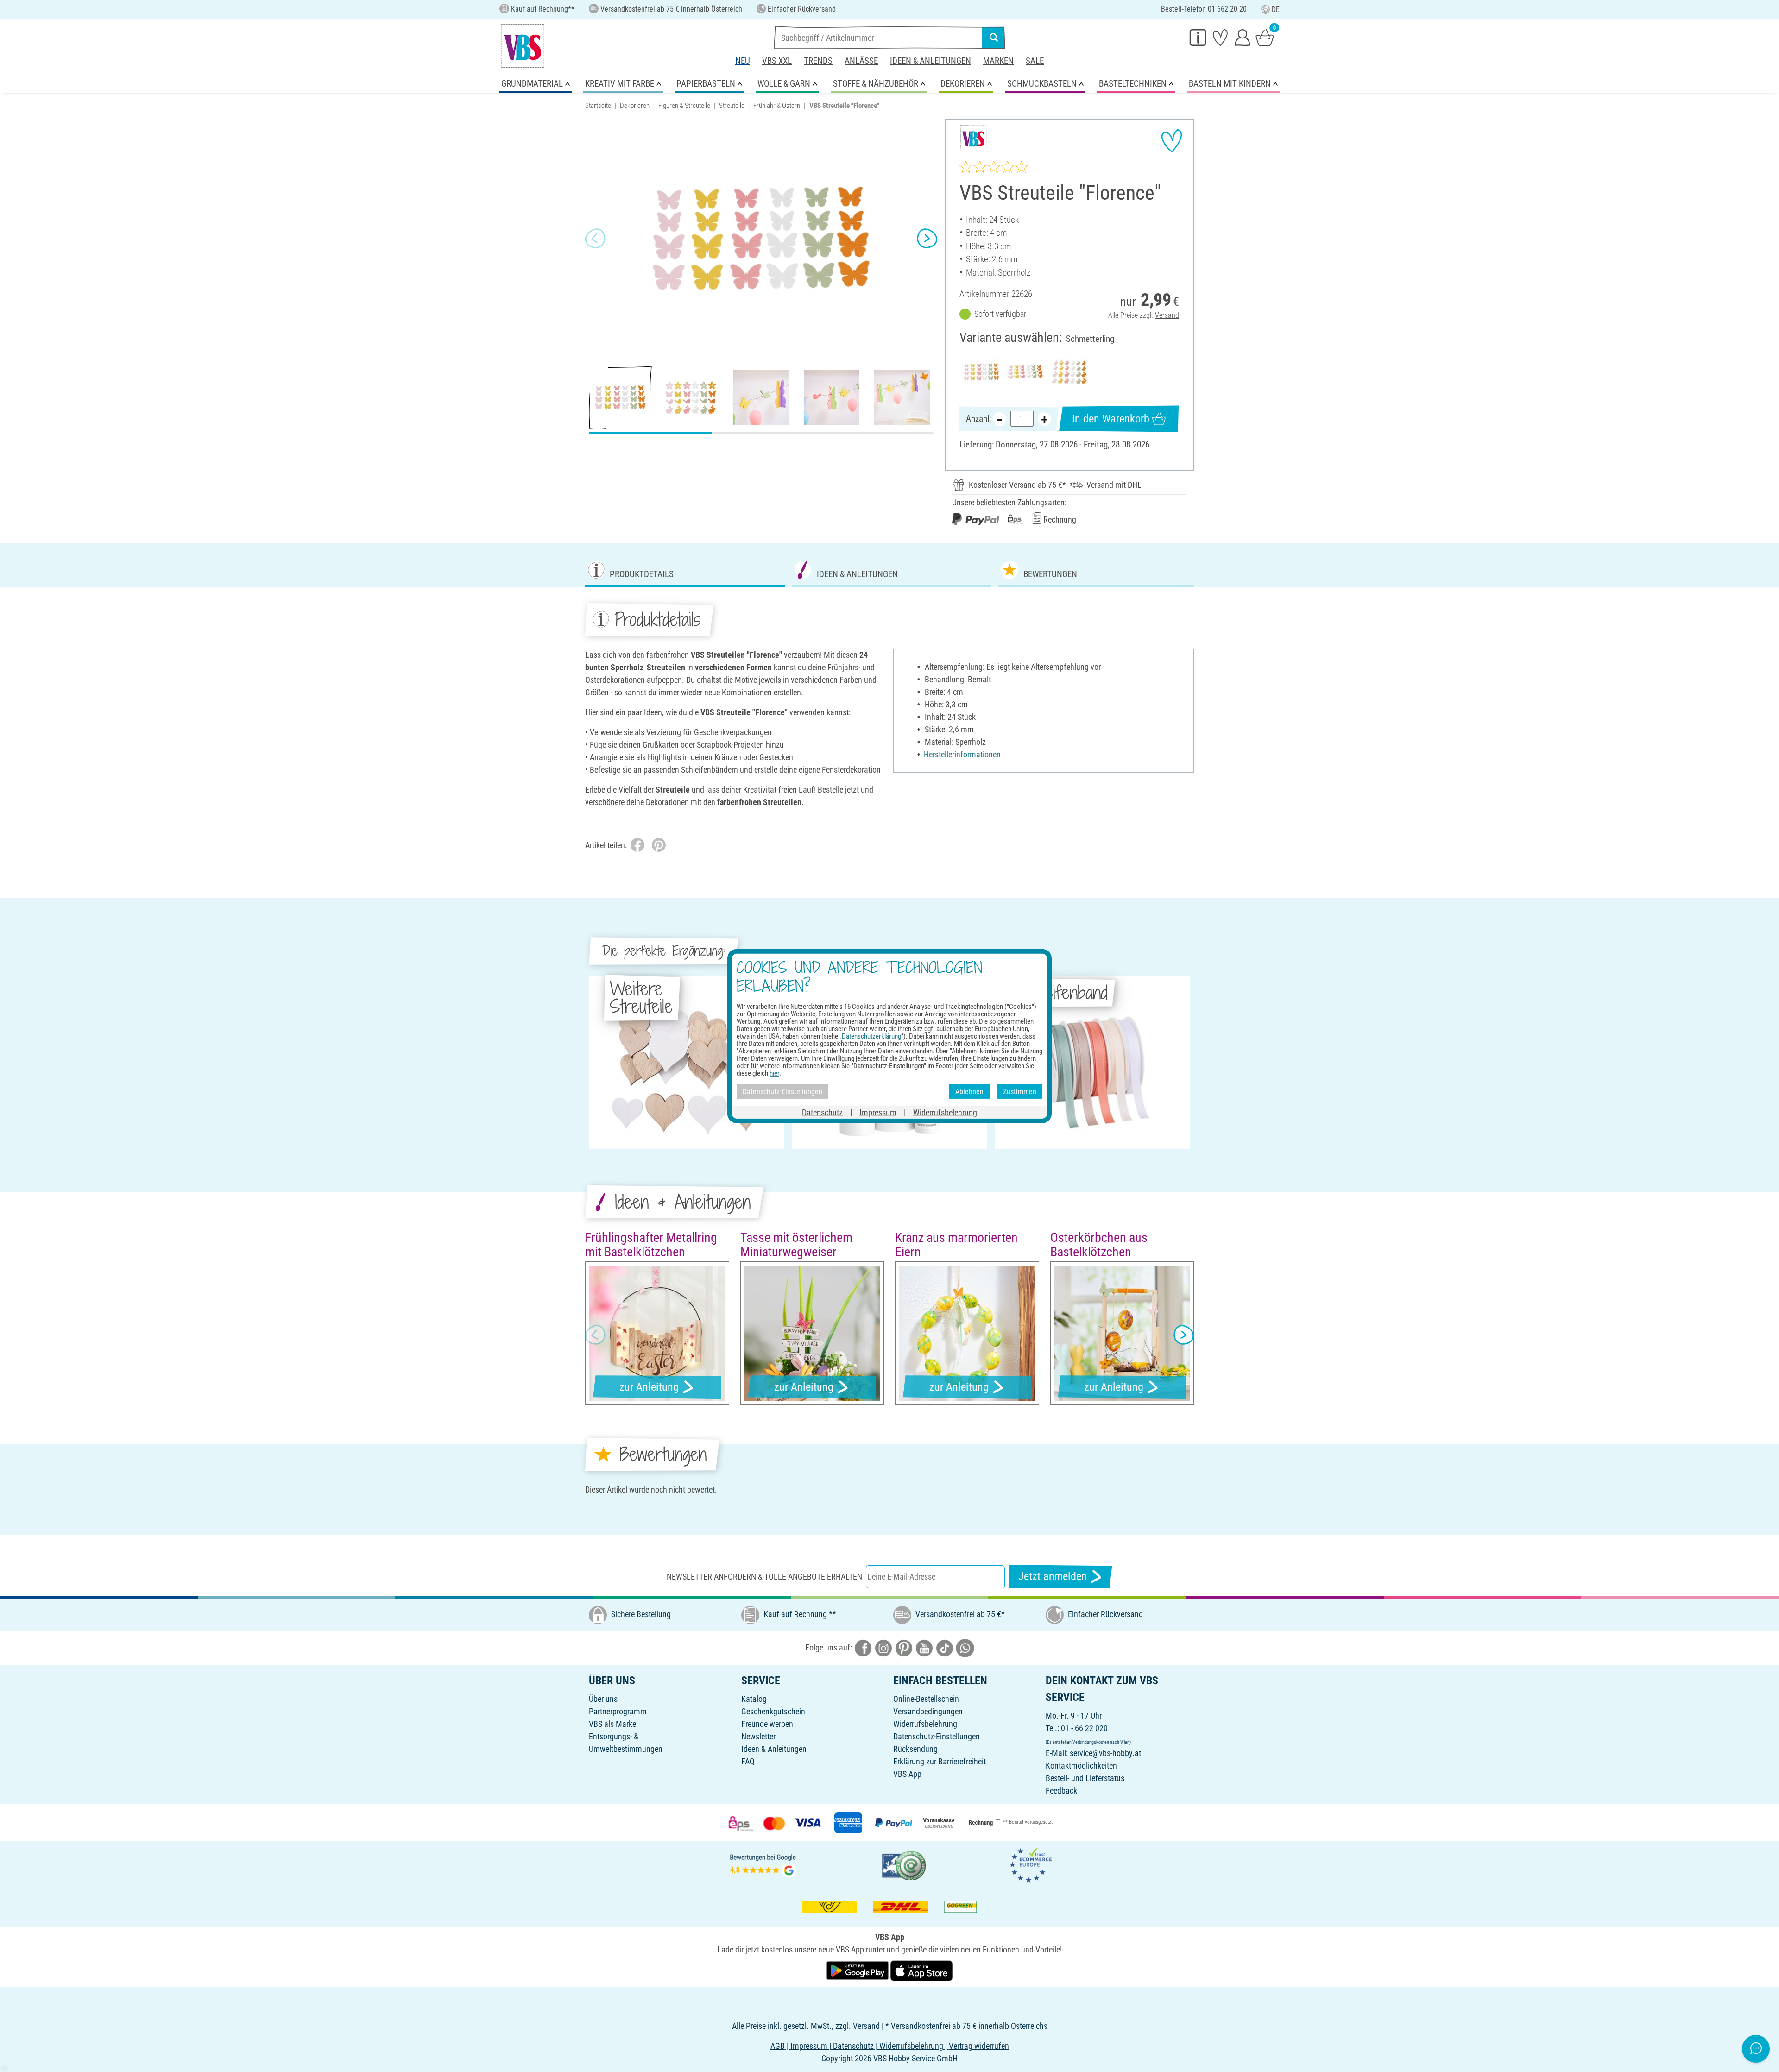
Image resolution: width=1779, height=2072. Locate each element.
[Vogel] (1025, 372)
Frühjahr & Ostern (777, 106)
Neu (743, 61)
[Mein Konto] (1243, 37)
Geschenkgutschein (773, 1711)
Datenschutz (822, 1112)
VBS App (907, 1774)
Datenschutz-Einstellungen (937, 1736)
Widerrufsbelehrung (925, 1724)
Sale (1035, 61)
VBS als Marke (612, 1724)
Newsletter (758, 1736)
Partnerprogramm (618, 1711)
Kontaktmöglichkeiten (1081, 1766)
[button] (595, 239)
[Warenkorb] (1265, 37)
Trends (818, 61)
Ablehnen (969, 1091)
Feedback (1061, 1791)
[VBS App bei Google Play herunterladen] (858, 1970)
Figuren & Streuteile (684, 106)
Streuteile (732, 106)
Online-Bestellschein (926, 1699)
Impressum (878, 1112)
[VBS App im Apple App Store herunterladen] (921, 1970)
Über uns (603, 1699)
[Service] (1198, 37)
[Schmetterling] (981, 372)
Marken (998, 61)
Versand (1167, 315)
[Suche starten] (994, 38)
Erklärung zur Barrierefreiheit (940, 1761)
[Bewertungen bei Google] (763, 1865)
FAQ (748, 1761)
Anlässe (861, 61)
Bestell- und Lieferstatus (1085, 1778)
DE (1276, 9)
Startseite (598, 106)
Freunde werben (767, 1724)
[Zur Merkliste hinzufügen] (1172, 141)
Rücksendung (915, 1749)
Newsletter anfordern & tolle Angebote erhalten (764, 1577)
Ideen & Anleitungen (931, 61)
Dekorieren (635, 106)
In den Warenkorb (1111, 419)
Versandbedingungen (928, 1711)
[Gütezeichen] (904, 1865)
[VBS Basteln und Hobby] (523, 46)
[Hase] (1069, 372)
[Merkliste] (1220, 37)
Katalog (754, 1699)
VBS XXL (777, 61)
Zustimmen (1020, 1091)
